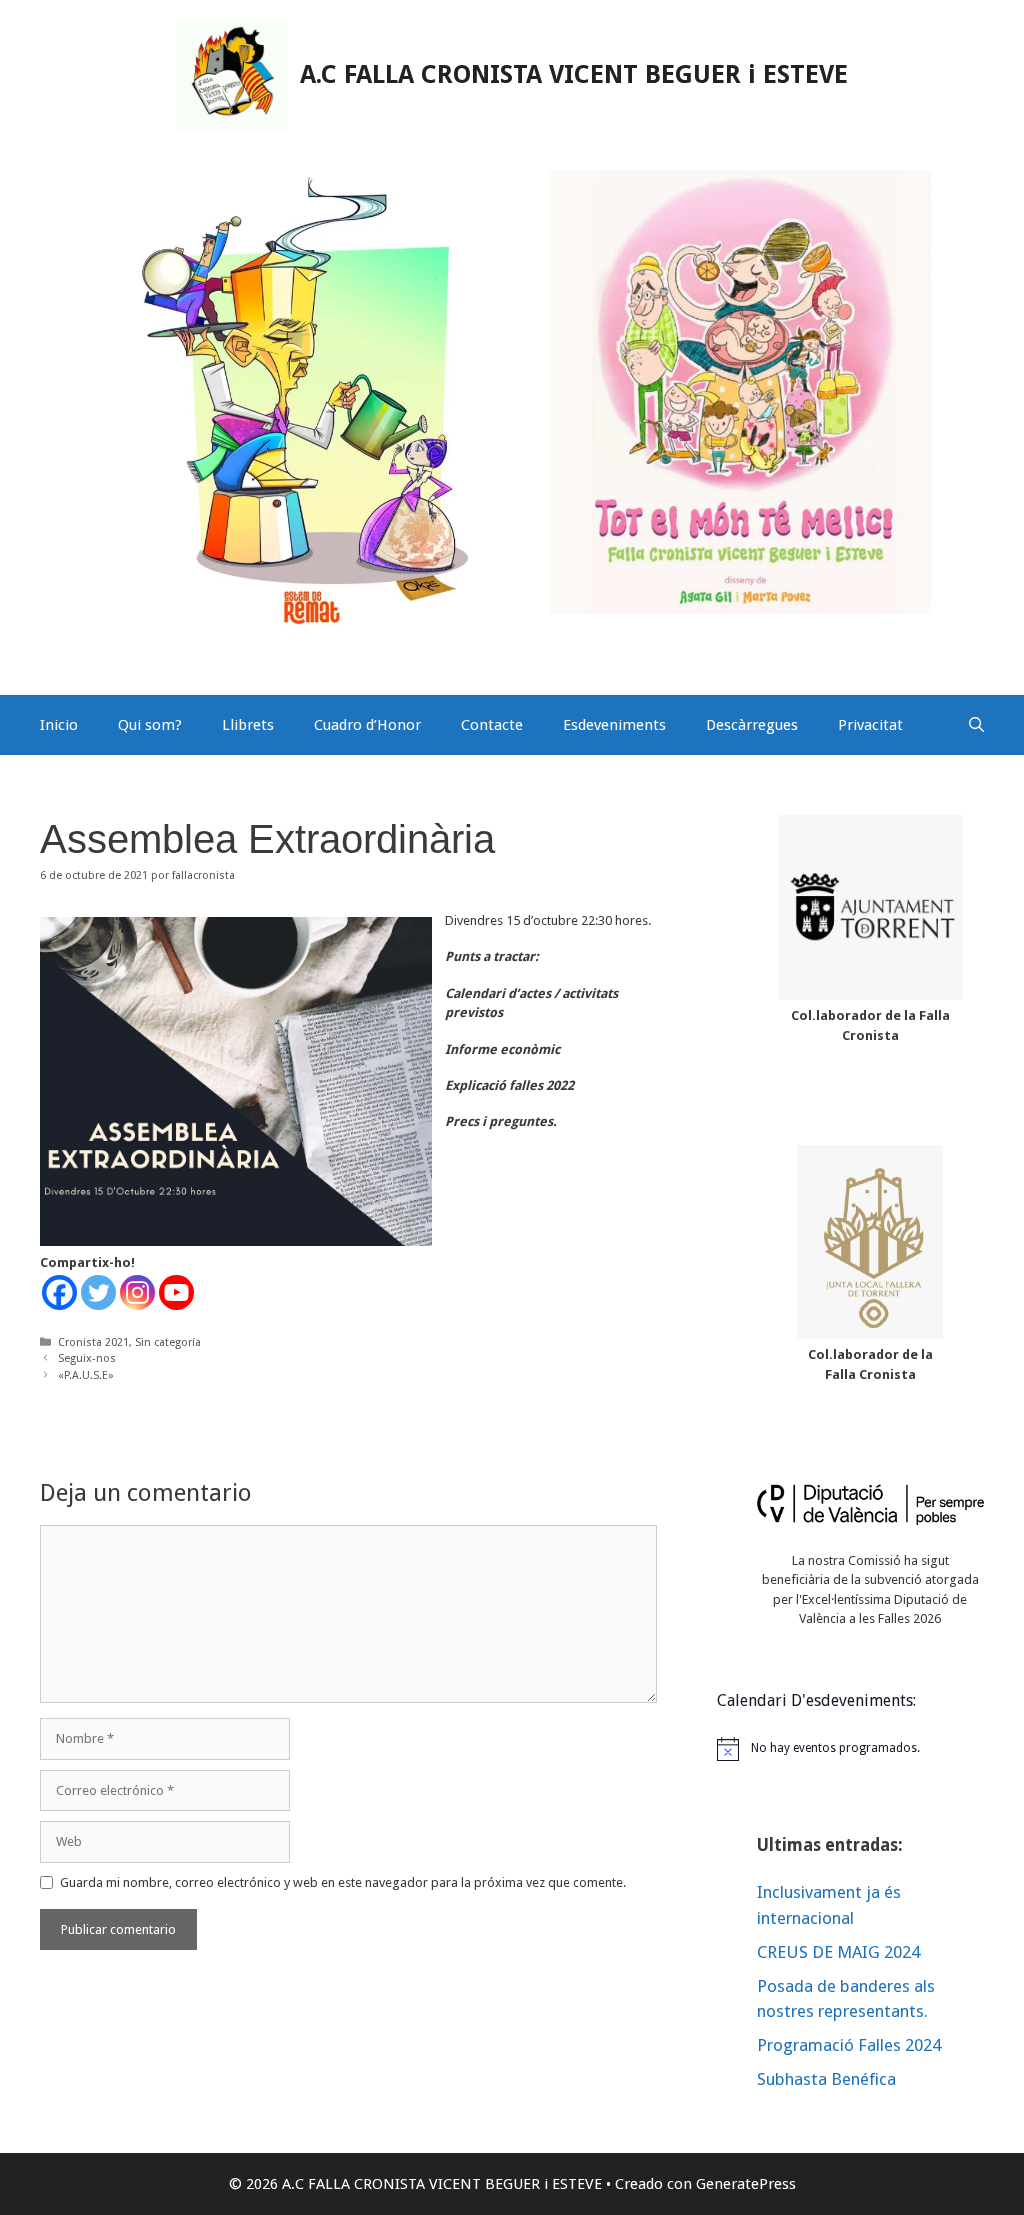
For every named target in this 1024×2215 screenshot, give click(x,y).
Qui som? (150, 725)
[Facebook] (59, 1292)
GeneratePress (746, 2184)
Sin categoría (168, 1342)
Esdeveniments (614, 725)
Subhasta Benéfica (826, 2079)
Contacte (492, 725)
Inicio (59, 725)
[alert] (870, 1749)
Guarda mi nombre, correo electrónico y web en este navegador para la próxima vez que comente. (343, 1882)
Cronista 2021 (93, 1342)
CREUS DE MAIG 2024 (838, 1952)
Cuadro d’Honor (367, 725)
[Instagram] (137, 1292)
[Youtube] (176, 1292)
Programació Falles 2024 (849, 2045)
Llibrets (248, 725)
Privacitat (870, 725)
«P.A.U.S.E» (86, 1375)
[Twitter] (98, 1292)
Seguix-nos (87, 1358)
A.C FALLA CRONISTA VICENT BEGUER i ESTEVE (574, 74)
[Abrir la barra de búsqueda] (976, 725)
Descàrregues (752, 725)
